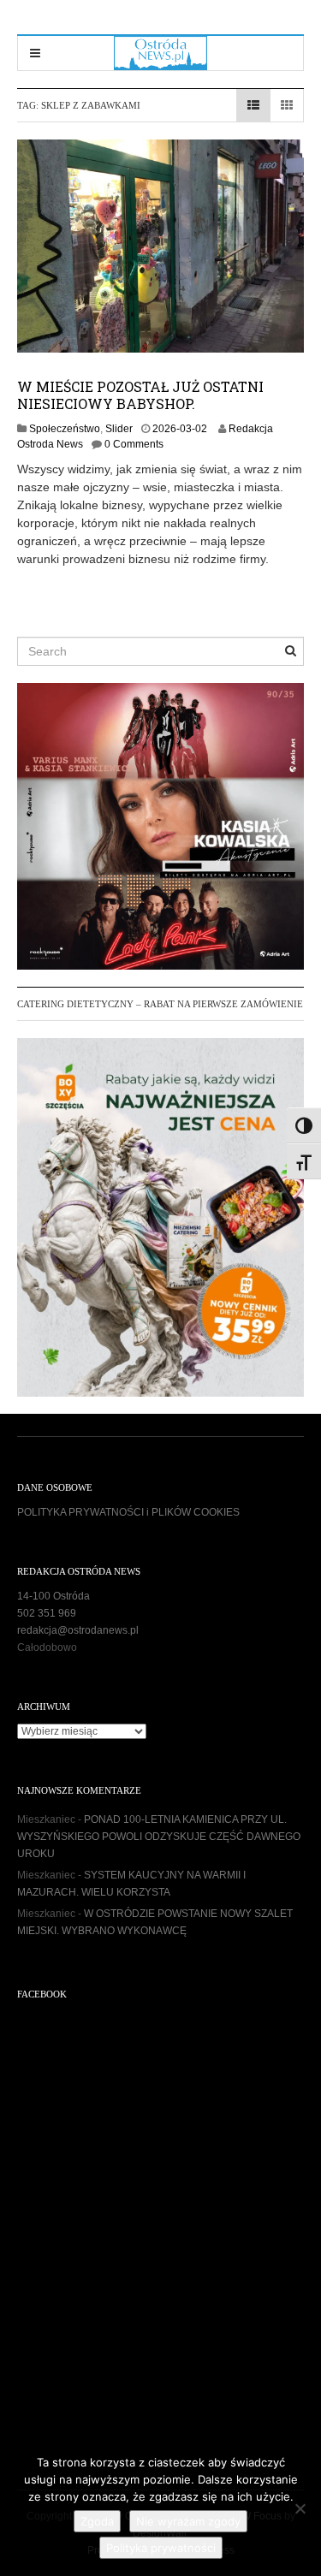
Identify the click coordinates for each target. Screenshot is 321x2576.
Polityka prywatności (161, 2548)
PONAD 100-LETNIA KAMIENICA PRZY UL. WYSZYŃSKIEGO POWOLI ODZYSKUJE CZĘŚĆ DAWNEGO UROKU (159, 1837)
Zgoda (97, 2521)
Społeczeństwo (65, 429)
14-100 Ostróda (53, 1596)
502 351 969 (47, 1613)
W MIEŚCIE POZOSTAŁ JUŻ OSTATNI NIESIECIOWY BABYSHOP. (140, 395)
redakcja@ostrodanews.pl (78, 1630)
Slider (119, 429)
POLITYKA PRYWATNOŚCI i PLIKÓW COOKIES (128, 1512)
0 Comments (134, 444)
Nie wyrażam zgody (188, 2521)
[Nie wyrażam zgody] (300, 2508)
